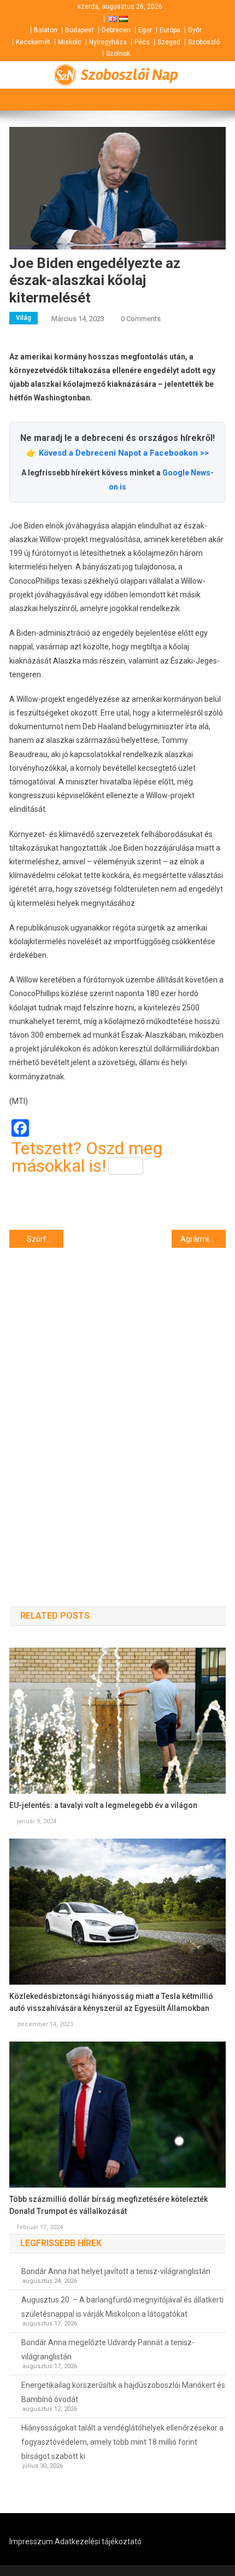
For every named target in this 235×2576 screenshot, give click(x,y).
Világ (23, 318)
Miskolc (70, 42)
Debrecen (116, 30)
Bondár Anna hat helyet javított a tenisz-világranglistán (116, 2271)
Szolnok (118, 54)
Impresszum (31, 2542)
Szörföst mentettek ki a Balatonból (45, 1239)
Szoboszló (204, 42)
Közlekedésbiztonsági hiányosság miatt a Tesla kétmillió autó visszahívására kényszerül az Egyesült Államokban (111, 2002)
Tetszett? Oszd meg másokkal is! (87, 1157)
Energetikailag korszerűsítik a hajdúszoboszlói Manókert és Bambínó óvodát (123, 2392)
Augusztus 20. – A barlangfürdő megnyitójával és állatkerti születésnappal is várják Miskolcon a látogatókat (122, 2307)
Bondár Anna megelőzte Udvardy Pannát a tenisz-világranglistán (108, 2350)
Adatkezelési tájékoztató (98, 2542)
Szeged (169, 42)
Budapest (80, 30)
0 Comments (141, 319)
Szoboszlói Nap (130, 75)
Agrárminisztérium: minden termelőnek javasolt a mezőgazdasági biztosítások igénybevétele (203, 1239)
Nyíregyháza (108, 42)
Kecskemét (33, 42)
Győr (195, 30)
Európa (170, 30)
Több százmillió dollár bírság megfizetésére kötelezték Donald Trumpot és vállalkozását (108, 2205)
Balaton (46, 30)
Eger (145, 30)
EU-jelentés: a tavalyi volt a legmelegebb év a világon (103, 1805)
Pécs (142, 42)
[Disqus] (117, 1408)
